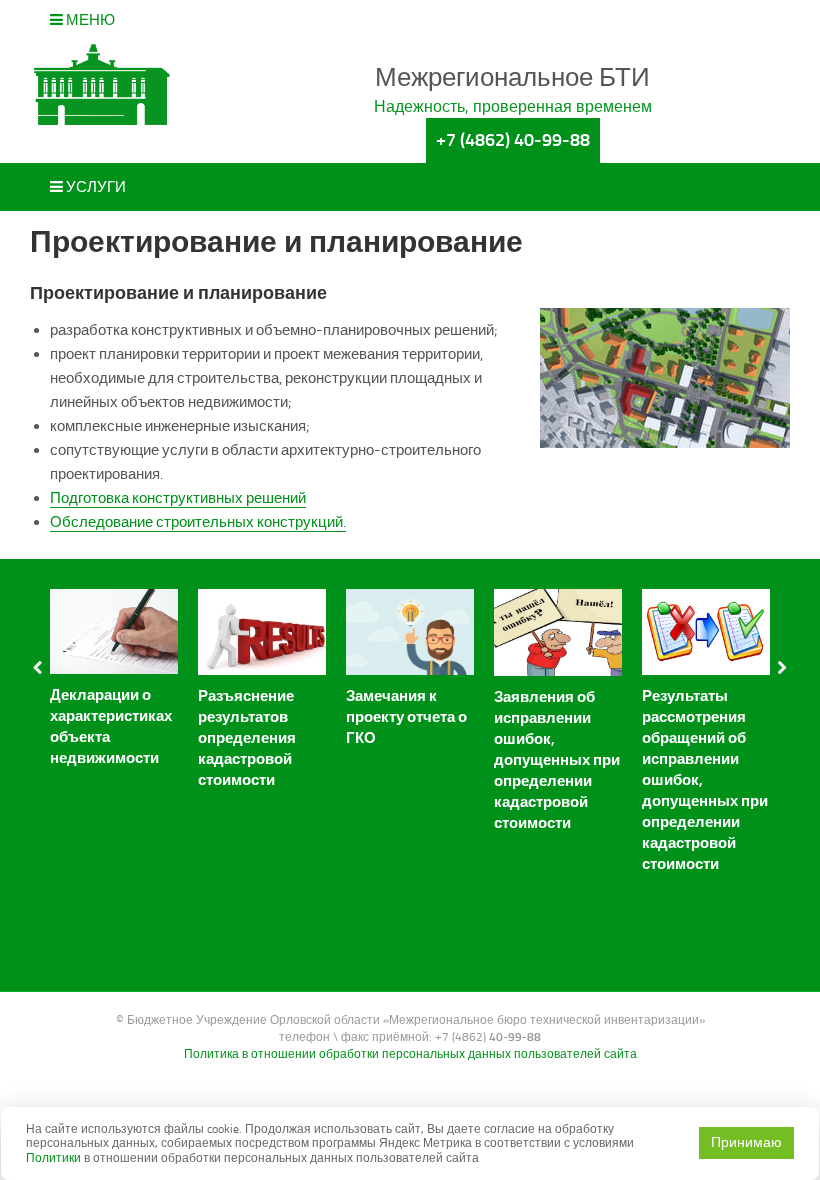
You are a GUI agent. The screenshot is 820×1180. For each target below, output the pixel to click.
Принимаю (746, 1142)
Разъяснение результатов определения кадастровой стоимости (247, 738)
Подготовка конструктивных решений (178, 498)
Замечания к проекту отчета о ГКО (406, 717)
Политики (53, 1158)
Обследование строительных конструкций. (198, 522)
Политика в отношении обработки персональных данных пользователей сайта (410, 1054)
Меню (89, 20)
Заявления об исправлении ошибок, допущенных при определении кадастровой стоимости (557, 760)
